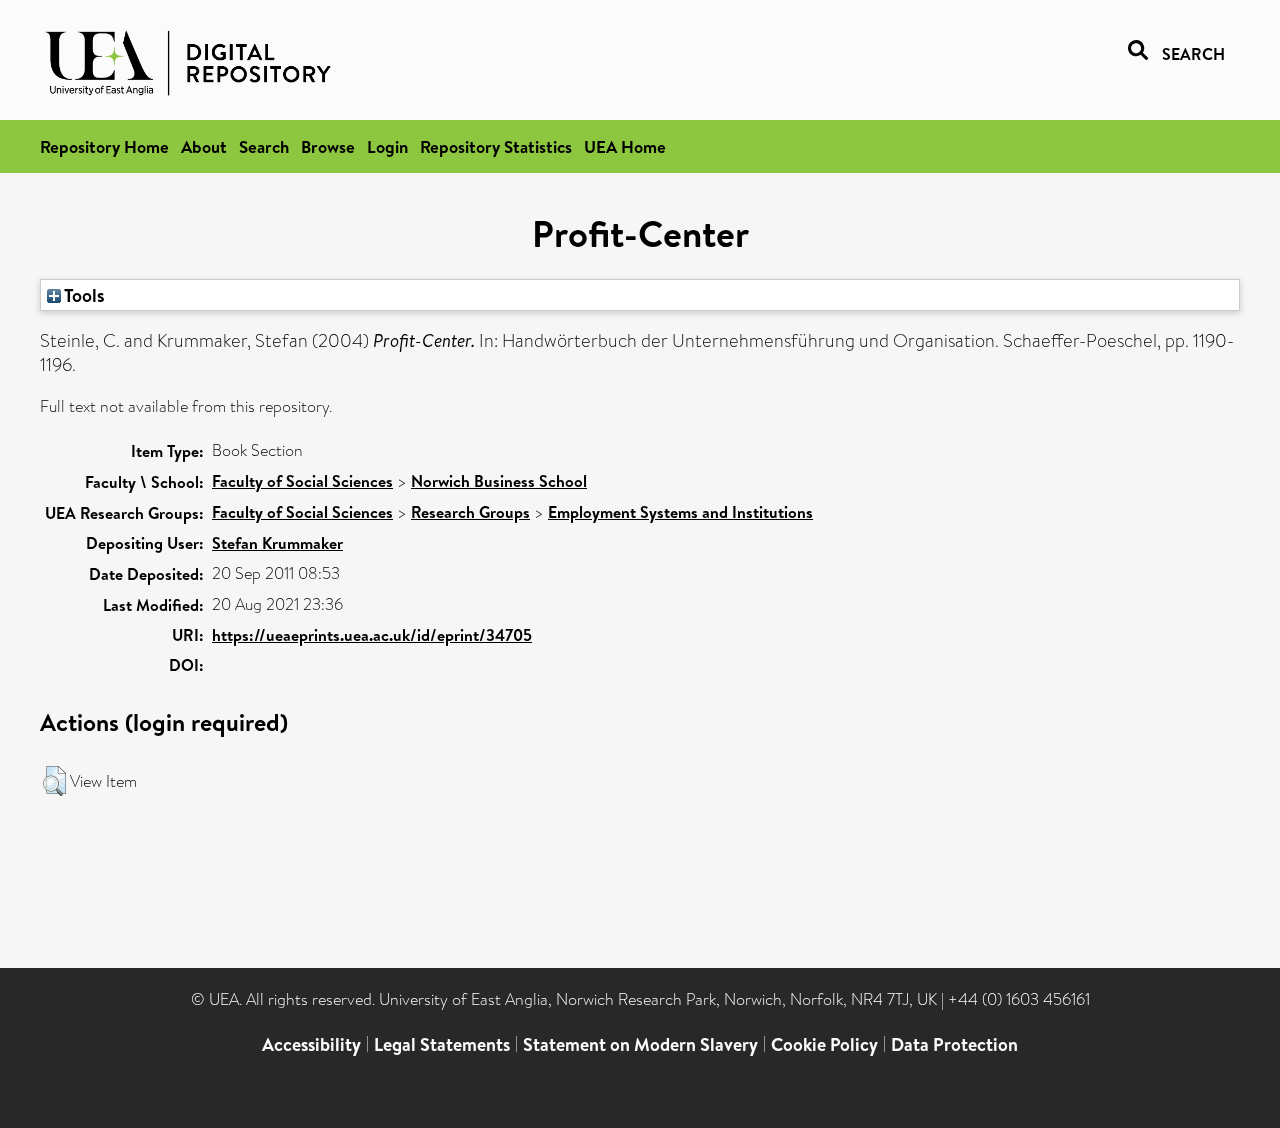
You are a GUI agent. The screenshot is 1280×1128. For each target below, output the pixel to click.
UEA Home (625, 146)
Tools (83, 295)
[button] (54, 781)
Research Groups (470, 512)
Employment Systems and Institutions (680, 512)
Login (387, 146)
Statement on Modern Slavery (640, 1044)
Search (264, 146)
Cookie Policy (824, 1044)
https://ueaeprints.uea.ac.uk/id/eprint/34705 (372, 635)
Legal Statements (442, 1044)
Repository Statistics (496, 146)
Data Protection (954, 1044)
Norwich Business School (499, 481)
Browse (328, 146)
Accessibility (311, 1044)
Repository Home (104, 146)
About (204, 146)
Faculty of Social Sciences (302, 481)
